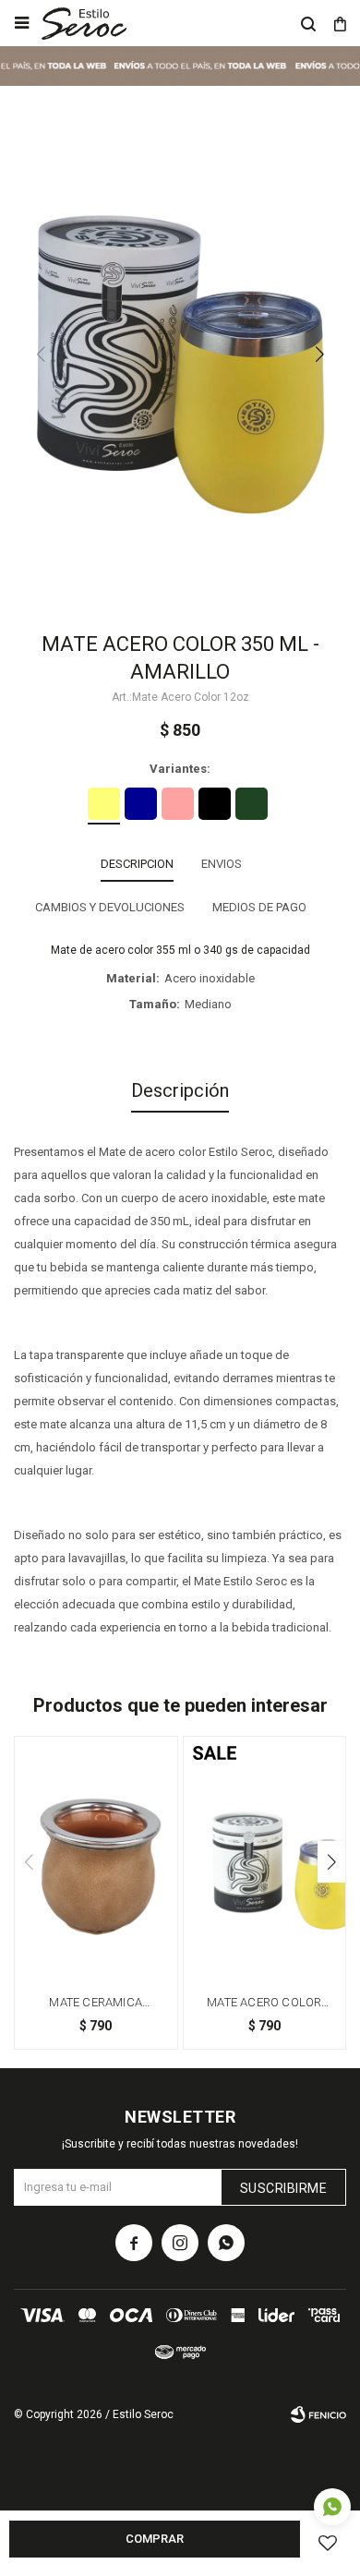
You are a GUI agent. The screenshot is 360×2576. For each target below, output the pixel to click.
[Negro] (215, 804)
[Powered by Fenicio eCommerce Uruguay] (318, 2414)
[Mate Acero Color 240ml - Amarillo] (265, 1858)
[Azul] (141, 804)
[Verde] (252, 804)
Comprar (155, 2539)
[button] (308, 23)
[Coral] (178, 804)
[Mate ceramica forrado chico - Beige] (96, 1858)
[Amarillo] (104, 804)
